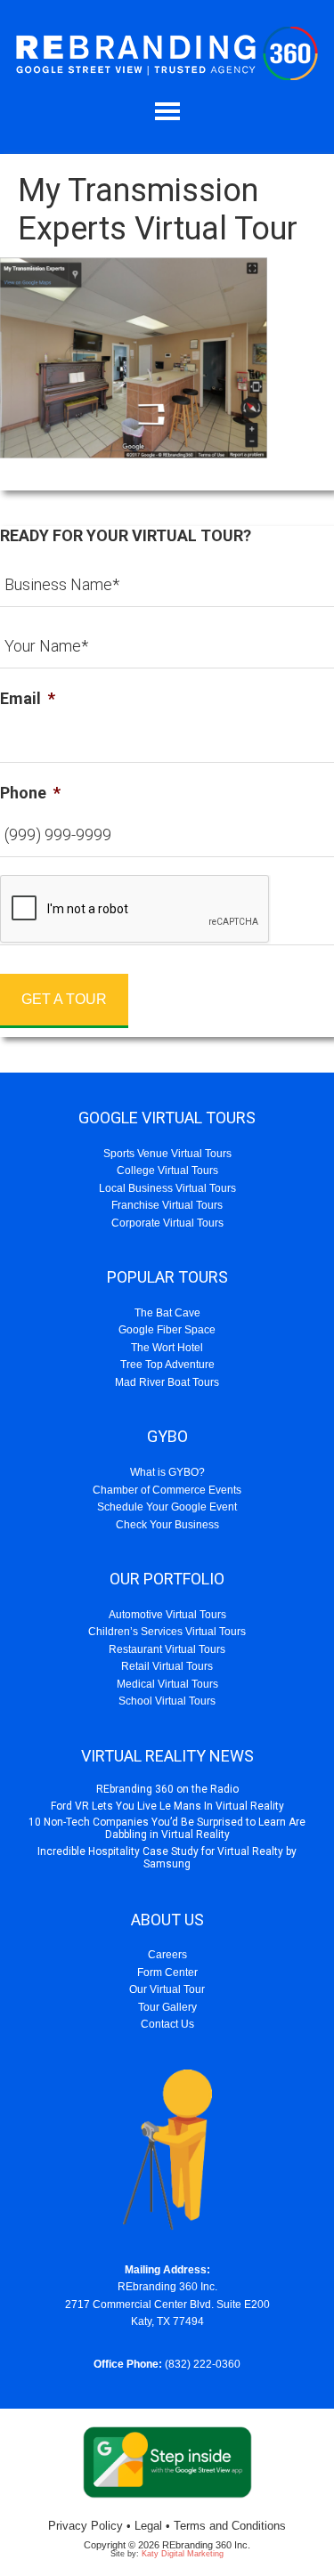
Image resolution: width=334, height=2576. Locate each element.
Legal (148, 2526)
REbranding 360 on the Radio (167, 1789)
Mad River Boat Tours (167, 1382)
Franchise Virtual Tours (167, 1205)
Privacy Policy (86, 2526)
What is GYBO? (167, 1472)
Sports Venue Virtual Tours (167, 1154)
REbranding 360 (167, 53)
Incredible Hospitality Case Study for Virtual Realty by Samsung (167, 1858)
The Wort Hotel (167, 1348)
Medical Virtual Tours (167, 1684)
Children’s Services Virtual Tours (167, 1632)
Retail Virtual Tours (167, 1666)
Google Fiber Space (167, 1330)
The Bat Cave (167, 1313)
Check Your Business (167, 1525)
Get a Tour (64, 999)
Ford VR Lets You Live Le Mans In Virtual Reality (167, 1806)
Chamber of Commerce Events (167, 1490)
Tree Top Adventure (167, 1365)
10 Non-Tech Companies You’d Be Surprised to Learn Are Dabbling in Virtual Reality (167, 1828)
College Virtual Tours (167, 1171)
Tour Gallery (167, 2007)
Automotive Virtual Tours (167, 1615)
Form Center (167, 1973)
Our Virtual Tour (167, 1989)
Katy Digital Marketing (183, 2554)
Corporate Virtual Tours (167, 1223)
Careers (167, 1955)
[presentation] (135, 910)
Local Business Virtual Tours (167, 1188)
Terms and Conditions (230, 2526)
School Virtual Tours (167, 1701)
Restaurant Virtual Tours (167, 1649)
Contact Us (167, 2024)
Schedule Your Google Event (167, 1507)
